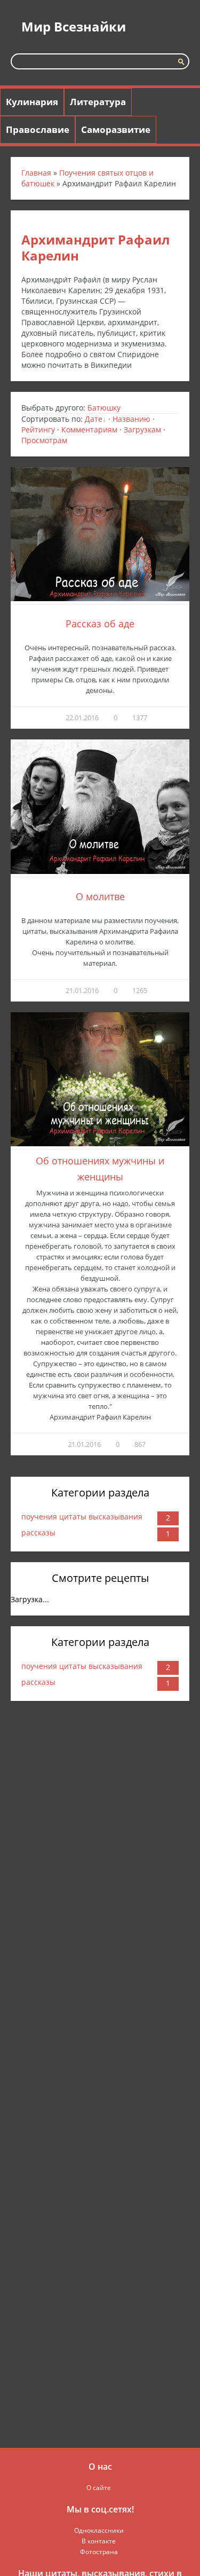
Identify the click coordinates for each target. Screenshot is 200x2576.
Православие (38, 129)
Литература (98, 102)
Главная (36, 173)
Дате (94, 419)
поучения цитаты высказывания (82, 1517)
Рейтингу (38, 430)
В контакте (99, 2541)
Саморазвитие (116, 129)
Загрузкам (142, 430)
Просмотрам (44, 440)
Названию (131, 419)
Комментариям (89, 430)
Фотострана (99, 2552)
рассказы (38, 1533)
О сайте (99, 2488)
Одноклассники (99, 2530)
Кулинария (32, 102)
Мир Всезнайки (74, 26)
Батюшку (104, 408)
